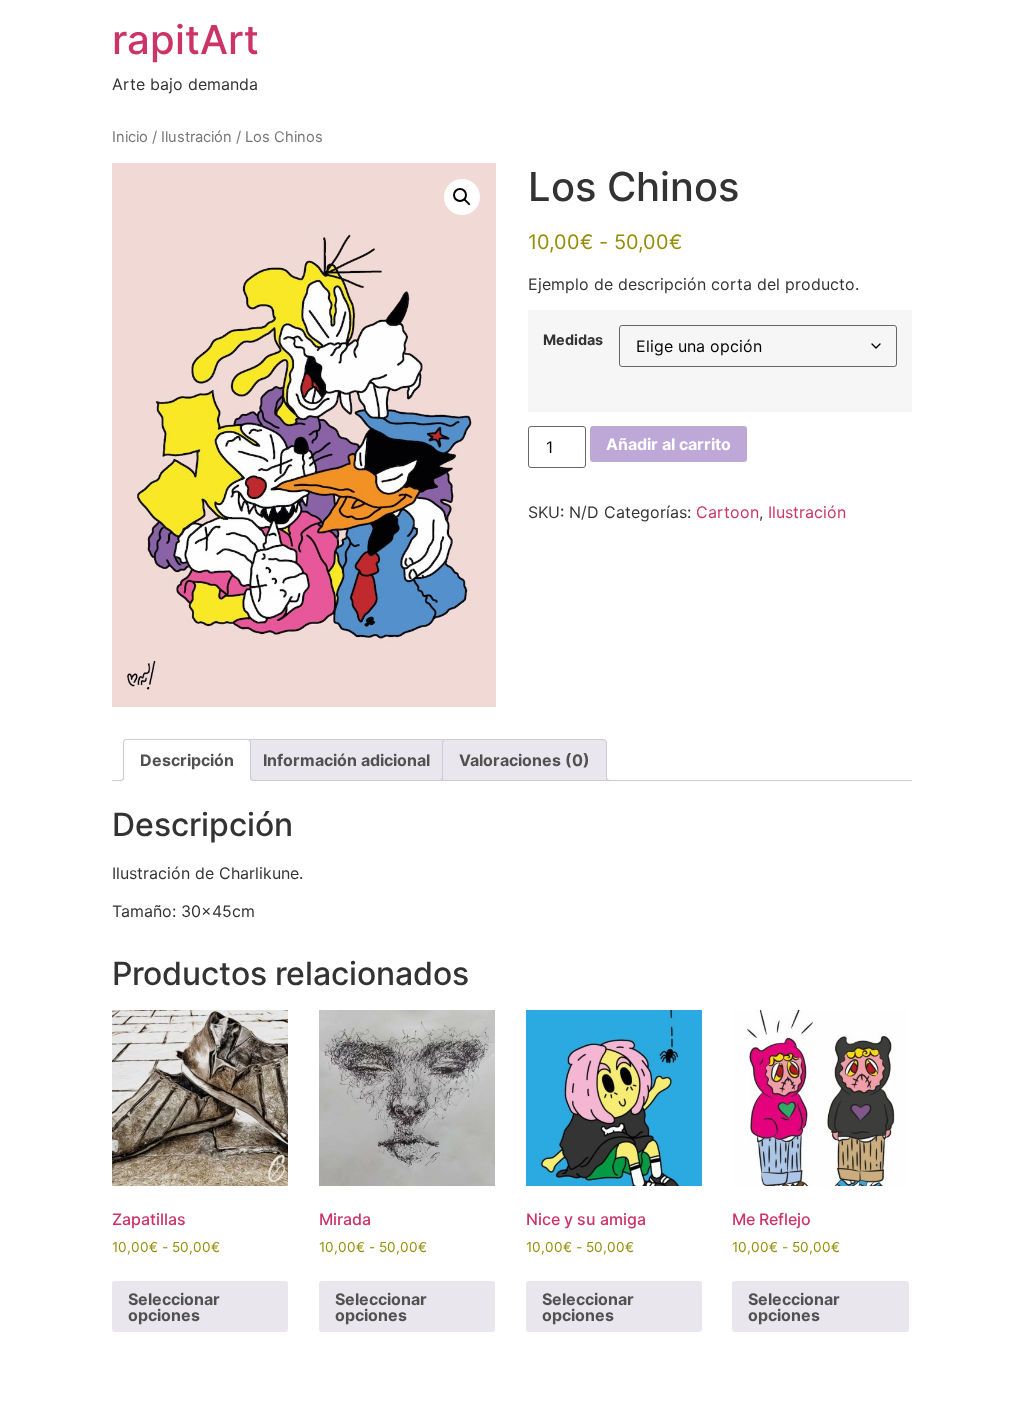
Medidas (573, 340)
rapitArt (185, 39)
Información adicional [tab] (346, 760)
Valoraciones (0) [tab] (524, 760)
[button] (462, 197)
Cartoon (727, 512)
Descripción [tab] (187, 760)
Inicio (130, 137)
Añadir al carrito (668, 444)
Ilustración (196, 137)
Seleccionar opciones (174, 1307)
